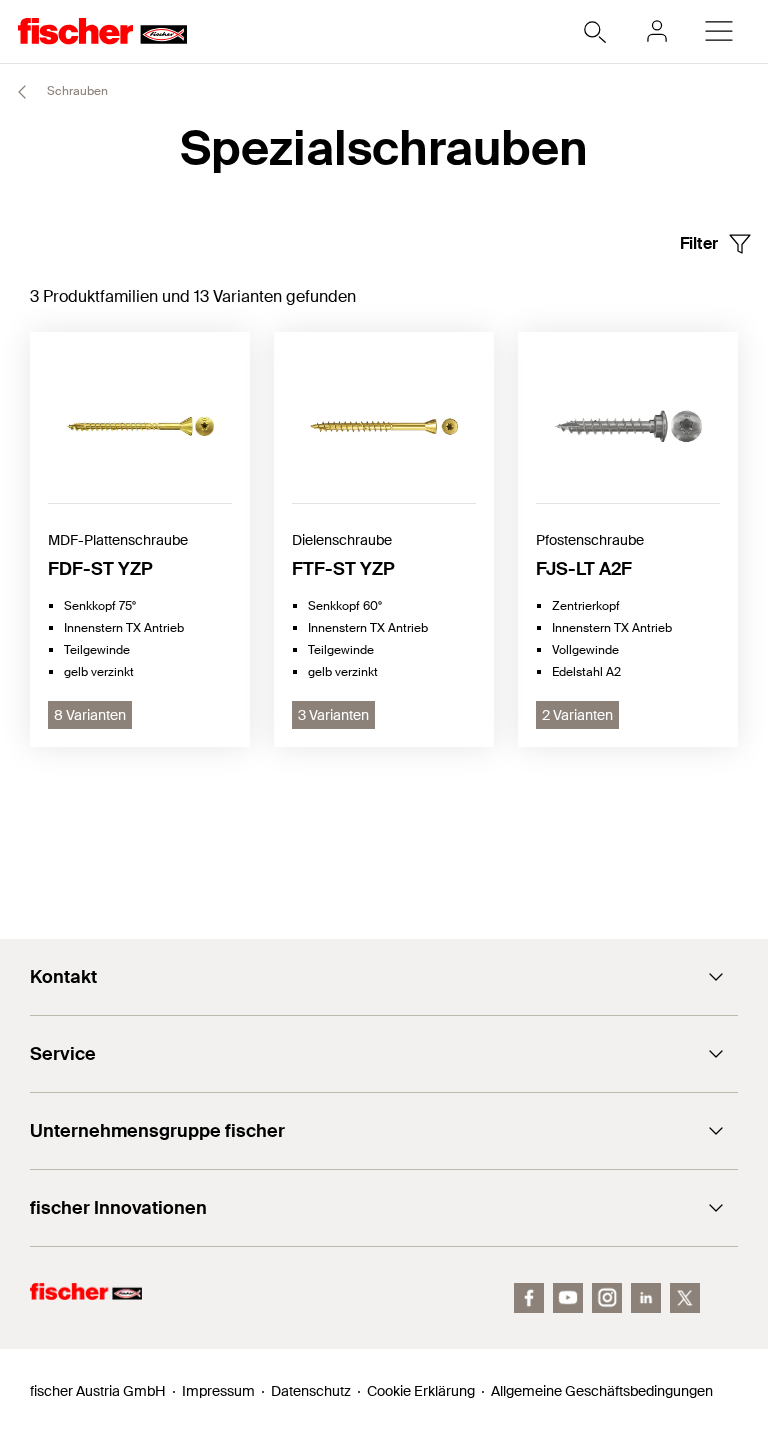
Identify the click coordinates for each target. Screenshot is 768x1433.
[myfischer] (657, 31)
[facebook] (529, 1298)
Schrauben (76, 91)
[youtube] (568, 1298)
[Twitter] (685, 1298)
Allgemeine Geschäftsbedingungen (602, 1391)
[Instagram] (607, 1298)
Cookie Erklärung (421, 1391)
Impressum (218, 1391)
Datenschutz (311, 1391)
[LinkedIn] (646, 1298)
